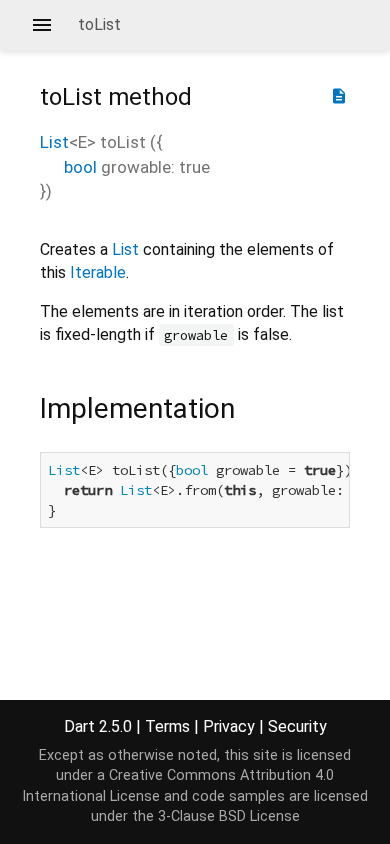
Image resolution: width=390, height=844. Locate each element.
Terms (167, 726)
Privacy (229, 726)
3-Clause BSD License (229, 816)
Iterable (98, 272)
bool (80, 167)
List (54, 142)
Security (297, 726)
